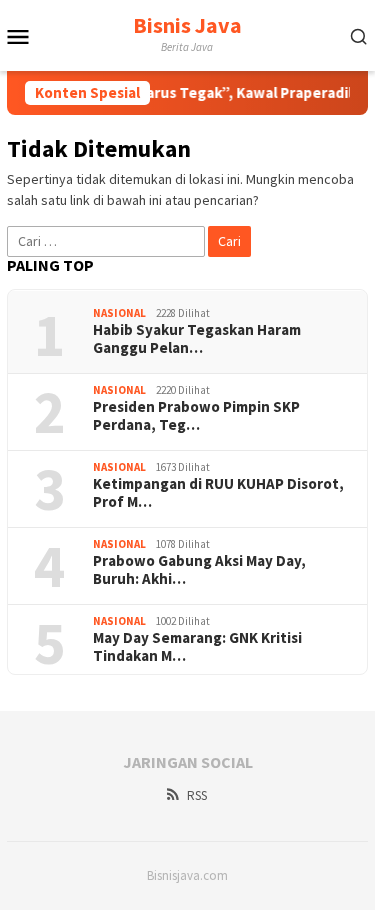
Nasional (119, 313)
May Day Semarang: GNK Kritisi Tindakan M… (197, 647)
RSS (197, 795)
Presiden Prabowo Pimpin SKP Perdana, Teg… (196, 416)
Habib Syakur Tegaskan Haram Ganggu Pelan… (197, 339)
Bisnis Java (187, 25)
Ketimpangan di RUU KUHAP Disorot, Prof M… (218, 493)
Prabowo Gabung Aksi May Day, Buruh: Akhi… (199, 570)
